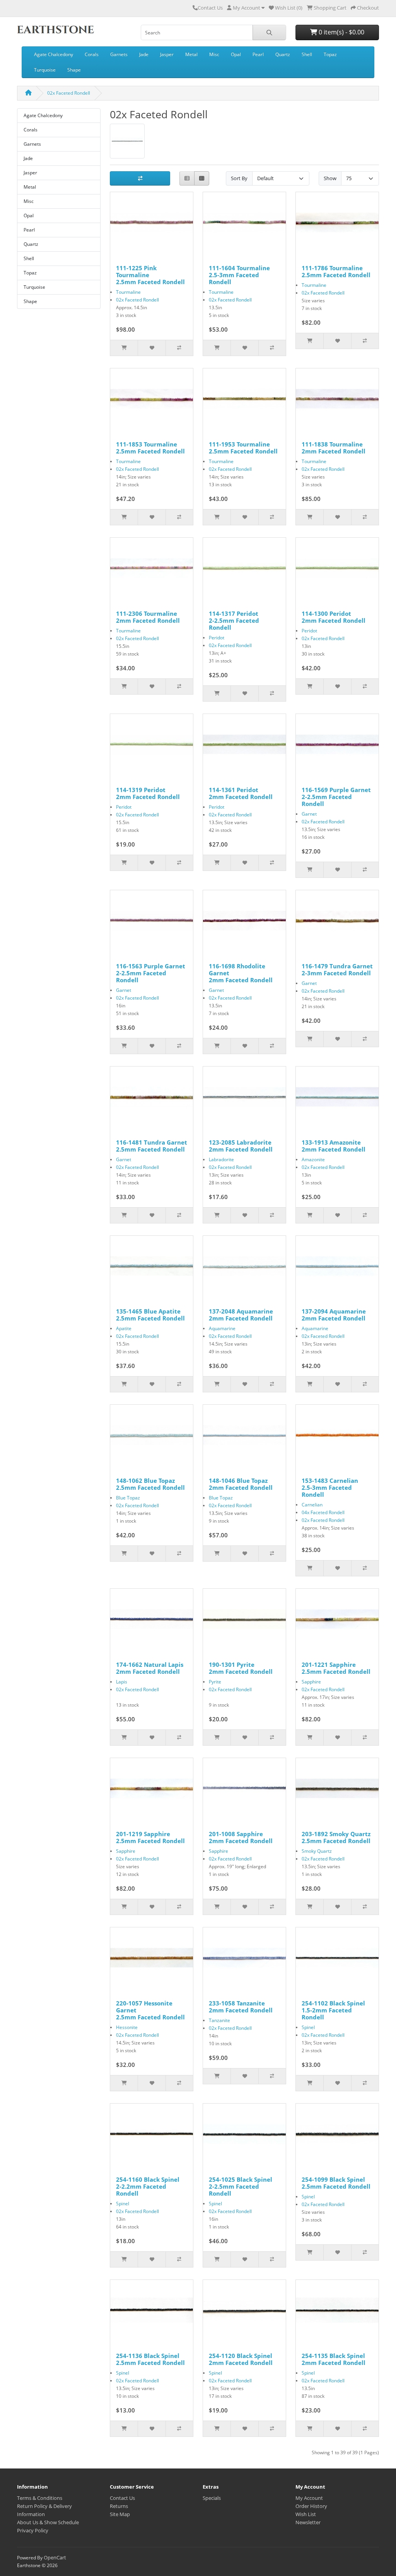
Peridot (217, 638)
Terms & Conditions (40, 2498)
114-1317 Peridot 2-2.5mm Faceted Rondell (234, 620)
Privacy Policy (33, 2530)
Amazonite (313, 1159)
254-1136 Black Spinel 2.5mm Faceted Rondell (150, 2359)
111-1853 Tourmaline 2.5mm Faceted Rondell (150, 448)
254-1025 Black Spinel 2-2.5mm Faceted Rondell (241, 2186)
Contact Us (210, 8)
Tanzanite (219, 2020)
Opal (236, 54)
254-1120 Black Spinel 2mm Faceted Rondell (241, 2359)
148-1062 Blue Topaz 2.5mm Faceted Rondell (150, 1484)
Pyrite (215, 1682)
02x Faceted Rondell (69, 93)
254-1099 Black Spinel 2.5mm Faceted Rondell (336, 2183)
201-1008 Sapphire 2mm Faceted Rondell (241, 1837)
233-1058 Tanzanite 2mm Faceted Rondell (241, 2007)
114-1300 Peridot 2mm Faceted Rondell (334, 617)
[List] (187, 178)
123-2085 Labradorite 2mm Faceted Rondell (241, 1146)
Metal (191, 54)
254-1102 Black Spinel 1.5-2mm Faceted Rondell (333, 2010)
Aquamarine (222, 1328)
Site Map (120, 2514)
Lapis (122, 1682)
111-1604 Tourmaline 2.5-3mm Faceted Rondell (239, 275)
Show (330, 178)
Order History (311, 2506)
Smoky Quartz (317, 1851)
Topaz (330, 54)
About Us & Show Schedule (48, 2522)
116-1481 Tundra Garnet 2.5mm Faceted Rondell (152, 1146)
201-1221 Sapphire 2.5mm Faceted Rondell (336, 1668)
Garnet (309, 814)
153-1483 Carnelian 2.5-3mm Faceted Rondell (330, 1487)
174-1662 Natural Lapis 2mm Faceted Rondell (150, 1668)
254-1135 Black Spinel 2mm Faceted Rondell (334, 2359)
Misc (214, 54)
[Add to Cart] (124, 348)
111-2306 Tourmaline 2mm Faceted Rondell (148, 617)
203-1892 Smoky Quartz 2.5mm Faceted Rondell (336, 1837)
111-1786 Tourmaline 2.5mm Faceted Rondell (336, 271)
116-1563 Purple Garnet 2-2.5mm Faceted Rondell (151, 973)
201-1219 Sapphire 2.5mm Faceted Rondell (150, 1837)
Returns (119, 2506)
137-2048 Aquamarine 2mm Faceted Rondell (241, 1315)
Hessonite (127, 2027)
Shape (74, 70)
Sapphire (311, 1682)
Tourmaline (128, 292)
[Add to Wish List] (151, 348)
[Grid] (202, 178)
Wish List (306, 2514)
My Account (309, 2498)
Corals (92, 54)
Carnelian (312, 1505)
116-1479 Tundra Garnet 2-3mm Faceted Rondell (337, 969)
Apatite (124, 1328)
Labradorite (221, 1159)
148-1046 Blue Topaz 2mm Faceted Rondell (241, 1484)
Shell (307, 54)
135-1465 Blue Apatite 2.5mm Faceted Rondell (150, 1315)
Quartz (283, 54)
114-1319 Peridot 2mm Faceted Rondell (148, 793)
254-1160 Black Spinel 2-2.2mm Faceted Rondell (148, 2186)
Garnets (119, 54)
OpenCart (55, 2557)
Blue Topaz (128, 1498)
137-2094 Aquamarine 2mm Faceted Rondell (334, 1315)
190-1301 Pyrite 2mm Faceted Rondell (241, 1668)
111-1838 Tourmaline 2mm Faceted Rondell (334, 448)
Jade (144, 54)
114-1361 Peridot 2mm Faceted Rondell (241, 793)
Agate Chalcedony (54, 54)
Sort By (239, 178)
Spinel (308, 2027)
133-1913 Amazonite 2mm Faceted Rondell (334, 1146)
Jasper (167, 54)
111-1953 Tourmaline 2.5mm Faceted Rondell (243, 448)
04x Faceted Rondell (323, 1512)
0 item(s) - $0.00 (341, 32)
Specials (212, 2498)
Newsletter (308, 2522)
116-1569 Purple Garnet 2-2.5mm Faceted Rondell (336, 797)
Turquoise (45, 70)
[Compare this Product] (179, 348)
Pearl (258, 54)
